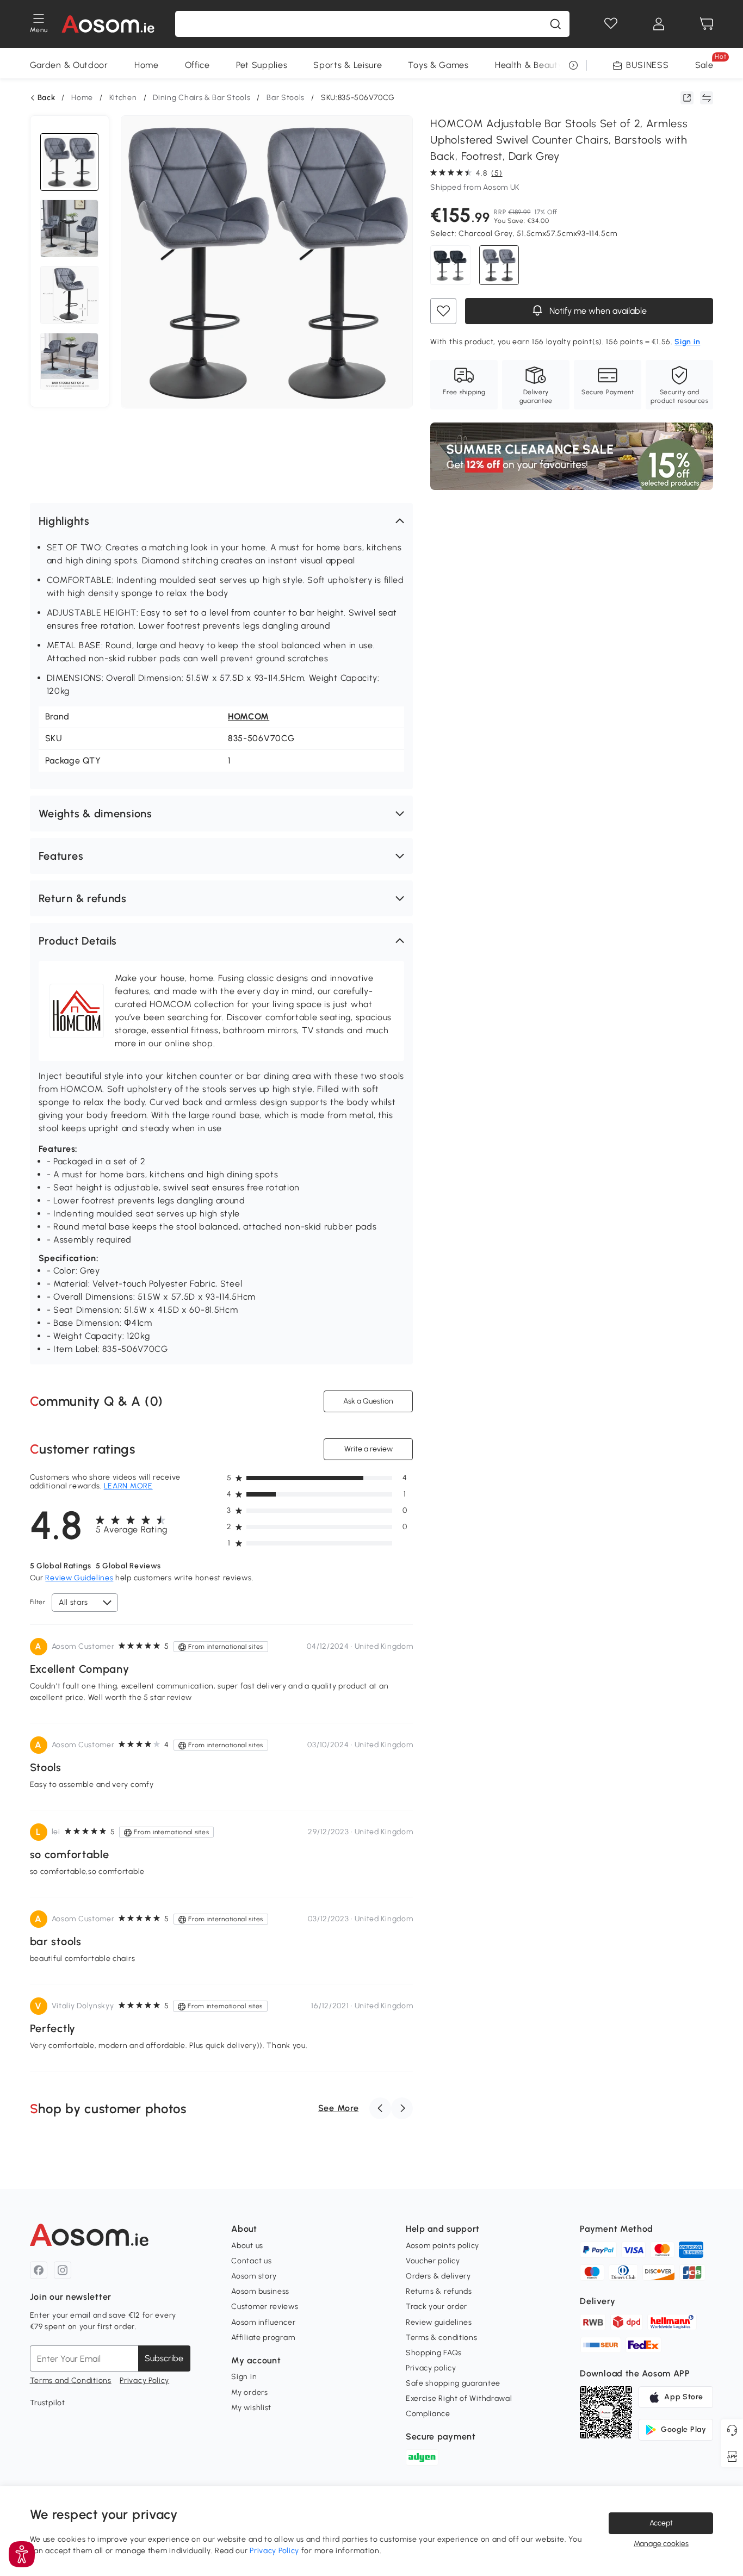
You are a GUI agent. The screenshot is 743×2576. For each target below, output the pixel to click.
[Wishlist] (611, 24)
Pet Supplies (262, 65)
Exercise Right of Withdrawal (459, 2398)
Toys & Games (438, 65)
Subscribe (164, 2358)
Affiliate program (263, 2338)
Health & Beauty (529, 65)
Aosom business (260, 2291)
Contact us (251, 2261)
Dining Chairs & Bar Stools (202, 98)
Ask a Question (368, 1401)
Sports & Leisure (348, 65)
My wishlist (251, 2408)
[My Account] (659, 24)
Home (147, 65)
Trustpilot (48, 2403)
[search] (555, 24)
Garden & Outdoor (69, 65)
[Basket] (707, 24)
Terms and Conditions (71, 2381)
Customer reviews (265, 2307)
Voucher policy (433, 2261)
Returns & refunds (439, 2291)
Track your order (436, 2307)
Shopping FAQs (434, 2353)
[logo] (108, 24)
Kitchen (123, 98)
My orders (249, 2392)
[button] (222, 521)
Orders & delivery (438, 2276)
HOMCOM (249, 716)
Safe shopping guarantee (453, 2383)
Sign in (244, 2377)
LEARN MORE (128, 1486)
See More (339, 2108)
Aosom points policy (442, 2246)
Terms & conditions (442, 2338)
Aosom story (254, 2276)
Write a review (369, 1449)
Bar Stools (286, 98)
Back (47, 98)
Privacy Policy (144, 2381)
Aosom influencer (263, 2322)
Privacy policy (431, 2368)
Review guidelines (439, 2322)
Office (197, 65)
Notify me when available (597, 311)
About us (247, 2246)
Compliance (428, 2414)
